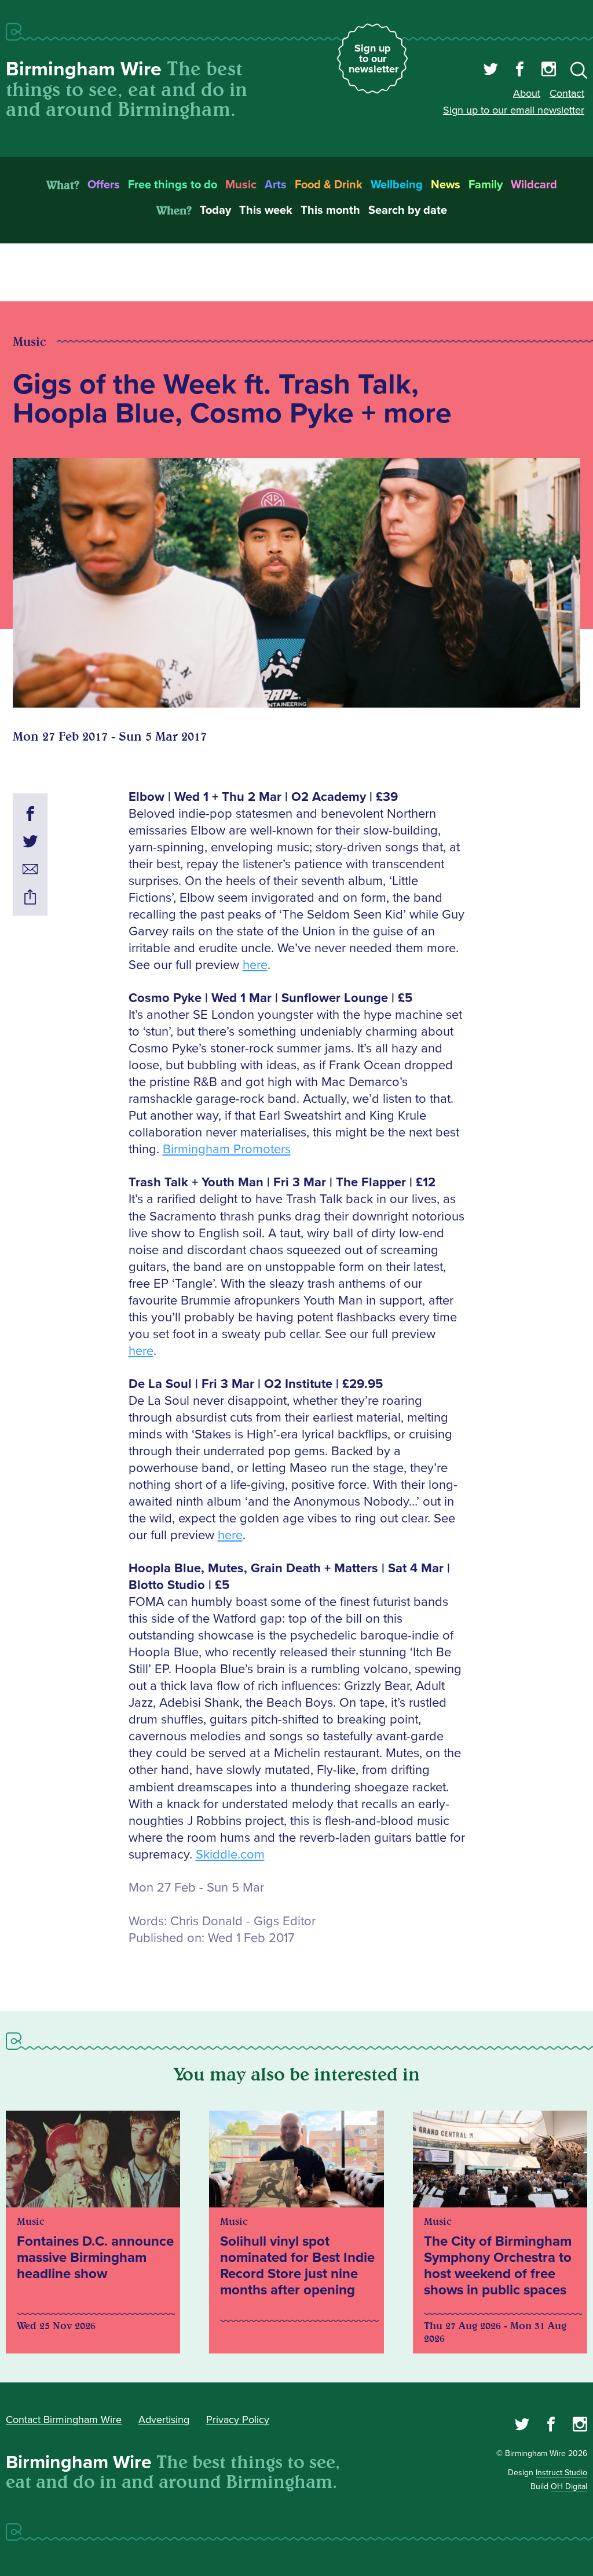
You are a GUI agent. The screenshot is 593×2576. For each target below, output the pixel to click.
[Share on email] (30, 871)
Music (241, 185)
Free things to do (173, 185)
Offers (104, 185)
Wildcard (534, 185)
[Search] (579, 72)
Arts (276, 185)
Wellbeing (397, 185)
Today (215, 210)
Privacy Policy (238, 2420)
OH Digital (569, 2486)
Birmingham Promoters (227, 1149)
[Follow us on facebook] (520, 71)
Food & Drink (329, 185)
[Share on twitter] (30, 843)
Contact (567, 93)
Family (486, 185)
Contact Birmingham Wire (64, 2420)
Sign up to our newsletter (374, 59)
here (255, 965)
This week (266, 210)
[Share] (30, 899)
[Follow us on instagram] (549, 71)
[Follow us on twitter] (491, 71)
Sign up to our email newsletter (514, 110)
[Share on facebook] (30, 815)
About (527, 93)
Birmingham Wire (84, 69)
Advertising (164, 2420)
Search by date (408, 210)
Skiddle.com (230, 1855)
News (446, 185)
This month (330, 210)
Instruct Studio (561, 2473)
